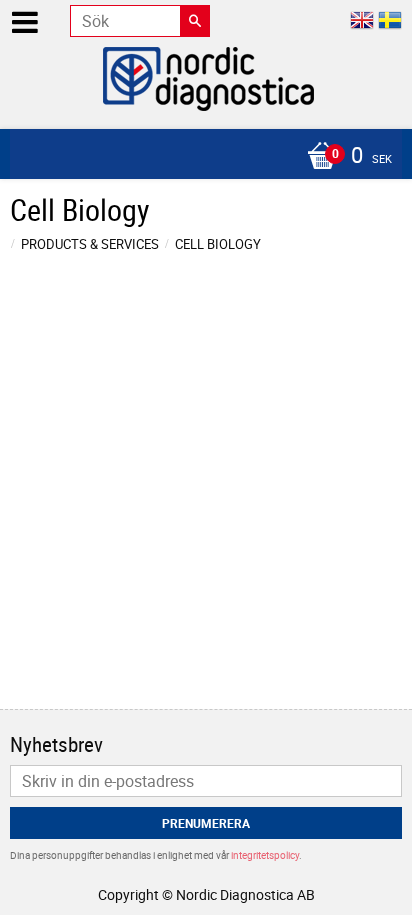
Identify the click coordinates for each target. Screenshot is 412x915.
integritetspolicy (265, 855)
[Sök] (195, 21)
